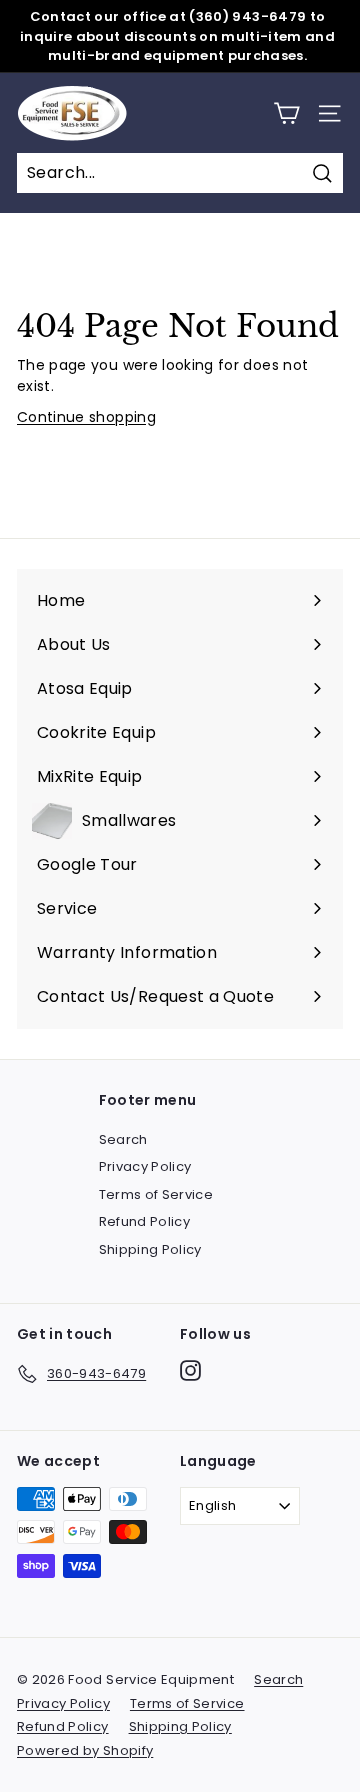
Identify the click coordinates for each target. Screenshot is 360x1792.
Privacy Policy (145, 1166)
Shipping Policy (150, 1249)
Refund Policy (145, 1221)
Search (123, 1139)
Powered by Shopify (85, 1750)
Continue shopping (86, 417)
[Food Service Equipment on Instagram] (190, 1370)
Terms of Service (156, 1194)
